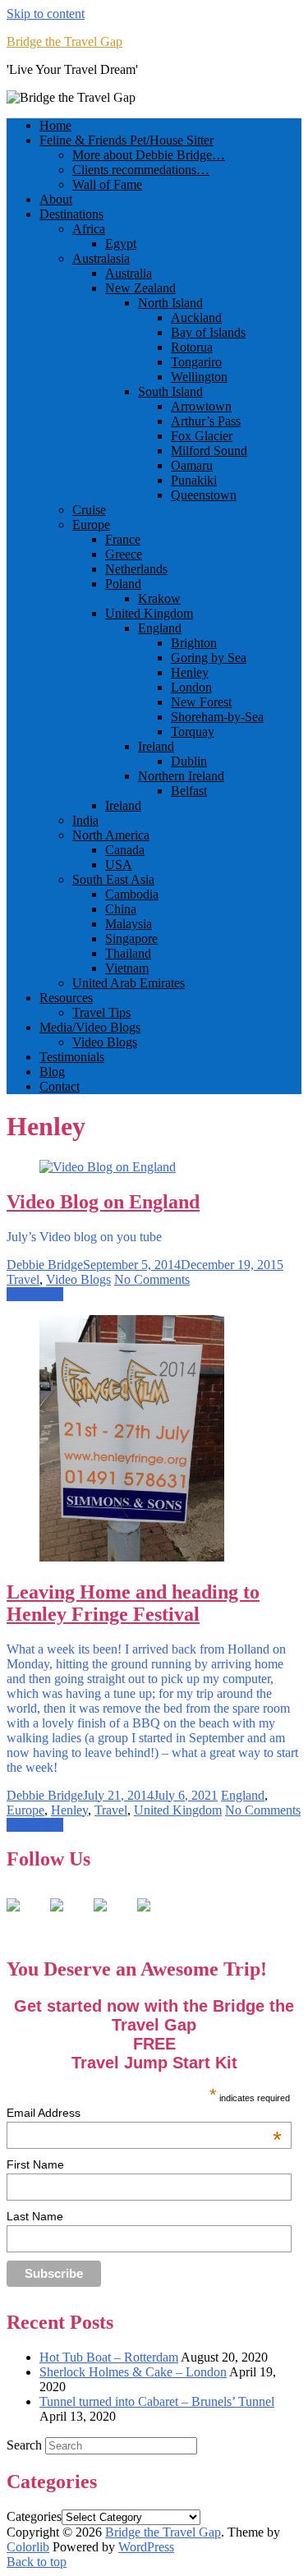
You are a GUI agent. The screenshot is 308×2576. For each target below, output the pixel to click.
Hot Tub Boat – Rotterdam (109, 2357)
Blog (52, 1072)
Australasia (101, 258)
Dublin (189, 761)
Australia (129, 273)
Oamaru (192, 465)
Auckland (196, 317)
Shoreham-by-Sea (217, 717)
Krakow (159, 598)
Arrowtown (201, 406)
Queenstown (204, 495)
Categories (34, 2516)
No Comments (152, 1279)
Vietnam (127, 968)
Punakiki (194, 480)
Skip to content (46, 14)
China (121, 909)
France (123, 539)
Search (24, 2445)
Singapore (131, 938)
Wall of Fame (107, 184)
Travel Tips (101, 1012)
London (191, 687)
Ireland (156, 746)
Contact (60, 1086)
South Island (170, 391)
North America (111, 835)
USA (119, 865)
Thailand (128, 953)
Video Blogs (105, 1042)
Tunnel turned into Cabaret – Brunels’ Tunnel (157, 2401)
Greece (124, 554)
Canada (125, 850)
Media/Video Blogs (90, 1027)
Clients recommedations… (141, 170)
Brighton (194, 643)
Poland (123, 584)
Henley (190, 672)
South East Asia (113, 879)
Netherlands (136, 569)
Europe (91, 524)
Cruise (89, 510)
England (160, 628)
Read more (35, 1294)
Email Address (144, 2113)
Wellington (199, 377)
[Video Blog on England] (108, 1167)
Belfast (189, 791)
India (85, 820)
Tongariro (196, 362)
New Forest (201, 702)
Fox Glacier (202, 436)
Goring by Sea (209, 658)
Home (55, 125)
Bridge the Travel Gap (64, 41)
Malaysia (129, 924)
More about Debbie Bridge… (149, 155)
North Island (170, 303)
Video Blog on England (103, 1202)
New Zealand (140, 288)
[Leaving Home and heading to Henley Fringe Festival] (132, 1557)
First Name (35, 2164)
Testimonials (72, 1057)
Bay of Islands (208, 332)
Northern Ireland (181, 776)
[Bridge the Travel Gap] (26, 1918)
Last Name (35, 2216)
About (56, 199)
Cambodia (132, 894)
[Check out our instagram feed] (157, 1918)
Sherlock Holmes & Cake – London (133, 2372)
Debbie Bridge (45, 1265)
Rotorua (192, 347)
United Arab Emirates (129, 983)
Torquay (193, 731)
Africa (89, 229)
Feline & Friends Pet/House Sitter (126, 140)
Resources (66, 998)
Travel (23, 1279)
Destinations (71, 214)
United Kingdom (149, 613)
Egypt (121, 244)
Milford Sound (209, 451)
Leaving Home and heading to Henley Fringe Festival (133, 1603)
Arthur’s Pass (206, 421)
